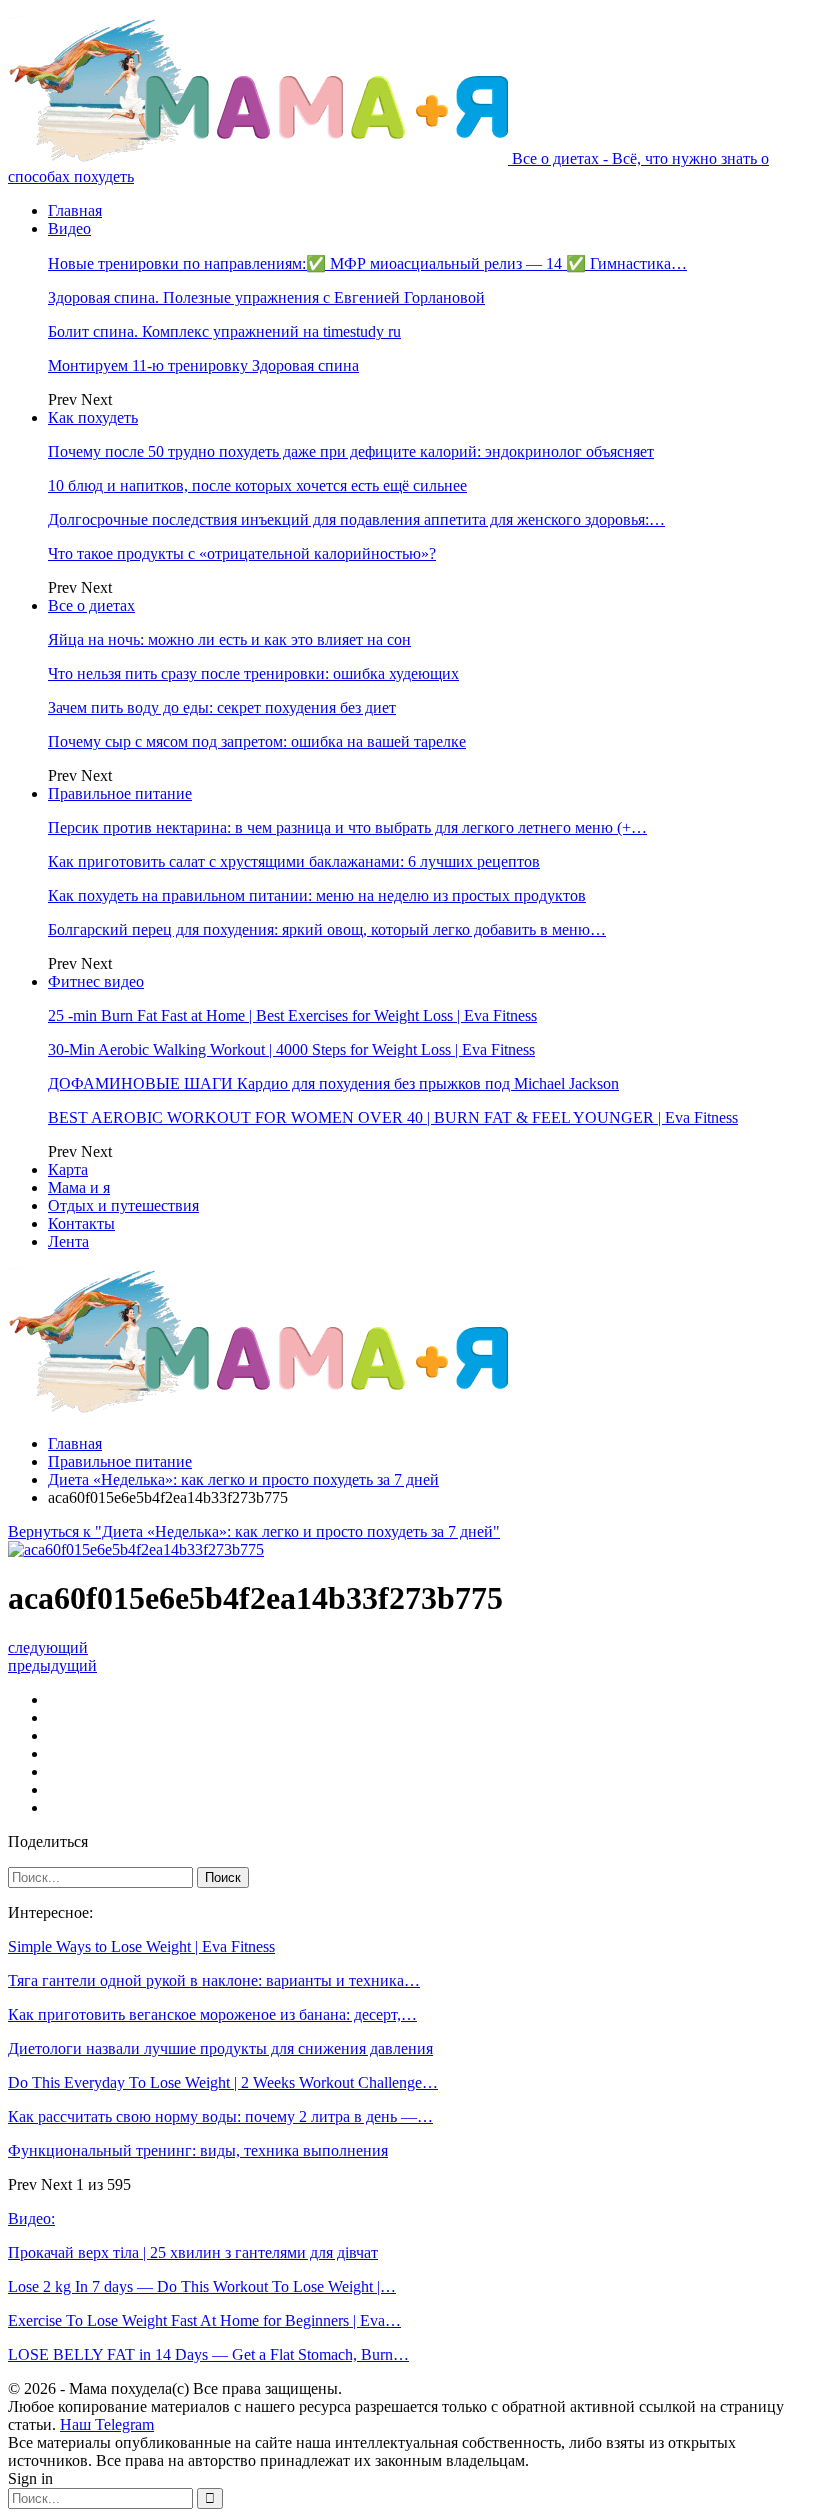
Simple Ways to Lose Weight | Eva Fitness (141, 1946)
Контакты (81, 1223)
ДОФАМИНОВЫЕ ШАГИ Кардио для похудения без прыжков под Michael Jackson (333, 1083)
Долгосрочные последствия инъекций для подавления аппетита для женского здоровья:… (356, 519)
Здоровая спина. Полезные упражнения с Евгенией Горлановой (266, 297)
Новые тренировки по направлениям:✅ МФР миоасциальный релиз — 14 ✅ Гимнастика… (367, 263)
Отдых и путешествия (123, 1205)
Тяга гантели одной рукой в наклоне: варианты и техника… (214, 1980)
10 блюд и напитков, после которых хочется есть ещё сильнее (257, 485)
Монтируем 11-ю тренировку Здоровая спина (203, 365)
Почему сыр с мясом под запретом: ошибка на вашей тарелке (257, 741)
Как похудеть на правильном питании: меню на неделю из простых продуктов (317, 895)
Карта (68, 1169)
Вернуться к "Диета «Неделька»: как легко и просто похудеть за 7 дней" (254, 1531)
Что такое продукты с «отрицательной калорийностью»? (242, 553)
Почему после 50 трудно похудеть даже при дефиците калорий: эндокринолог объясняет (351, 451)
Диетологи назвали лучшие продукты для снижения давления (220, 2048)
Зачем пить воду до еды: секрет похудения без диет (222, 707)
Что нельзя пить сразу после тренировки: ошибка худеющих (253, 673)
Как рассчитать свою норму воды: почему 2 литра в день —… (220, 2116)
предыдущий (52, 1665)
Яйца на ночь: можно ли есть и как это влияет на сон (229, 639)
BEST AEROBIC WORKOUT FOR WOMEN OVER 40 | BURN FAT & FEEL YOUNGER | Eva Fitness (393, 1117)
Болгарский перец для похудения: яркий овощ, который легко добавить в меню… (327, 929)
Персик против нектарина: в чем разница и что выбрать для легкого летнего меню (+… (347, 827)
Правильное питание (120, 793)
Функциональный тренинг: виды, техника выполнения (198, 2150)
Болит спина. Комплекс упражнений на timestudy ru (224, 331)
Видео (69, 228)
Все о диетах (91, 605)
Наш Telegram (107, 2424)
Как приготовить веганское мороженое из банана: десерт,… (212, 2014)
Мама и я (79, 1187)
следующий (48, 1647)
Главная (75, 210)
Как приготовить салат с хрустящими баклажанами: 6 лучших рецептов (294, 861)
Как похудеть (93, 417)
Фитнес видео (96, 981)
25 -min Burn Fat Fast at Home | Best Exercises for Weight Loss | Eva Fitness (292, 1015)
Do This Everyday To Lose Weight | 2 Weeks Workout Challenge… (223, 2082)
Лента (68, 1241)
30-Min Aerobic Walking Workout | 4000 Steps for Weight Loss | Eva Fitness (291, 1049)
